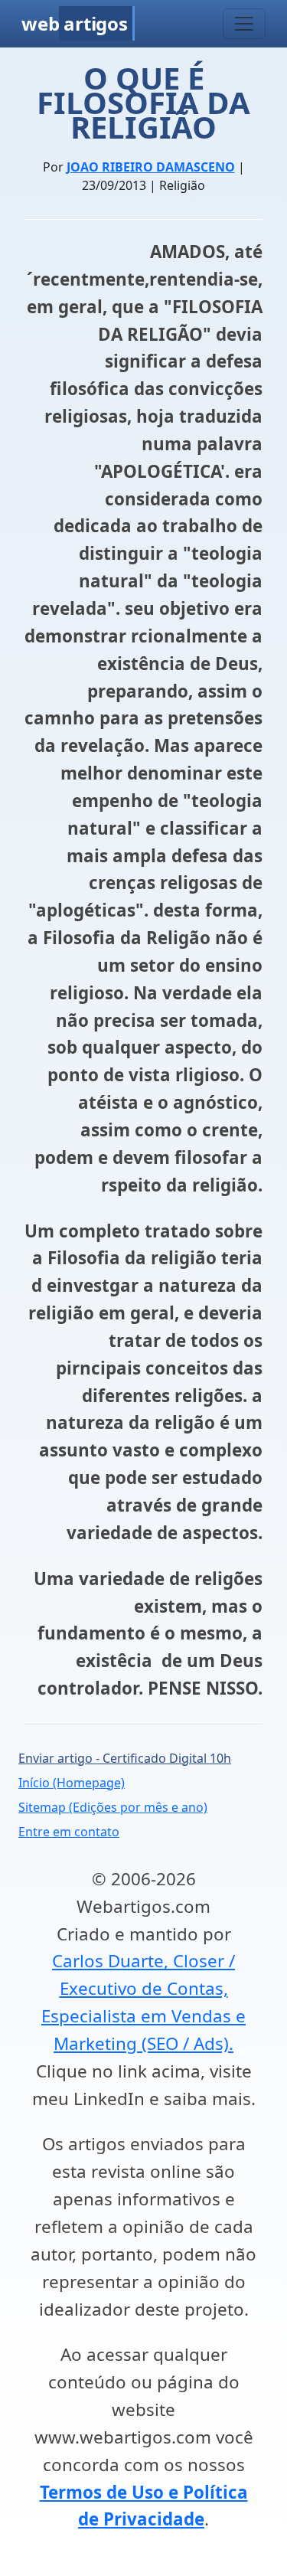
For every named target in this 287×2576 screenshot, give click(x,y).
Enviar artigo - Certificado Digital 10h (125, 1758)
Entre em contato (69, 1832)
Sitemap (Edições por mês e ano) (113, 1807)
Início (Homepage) (72, 1783)
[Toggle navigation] (244, 24)
